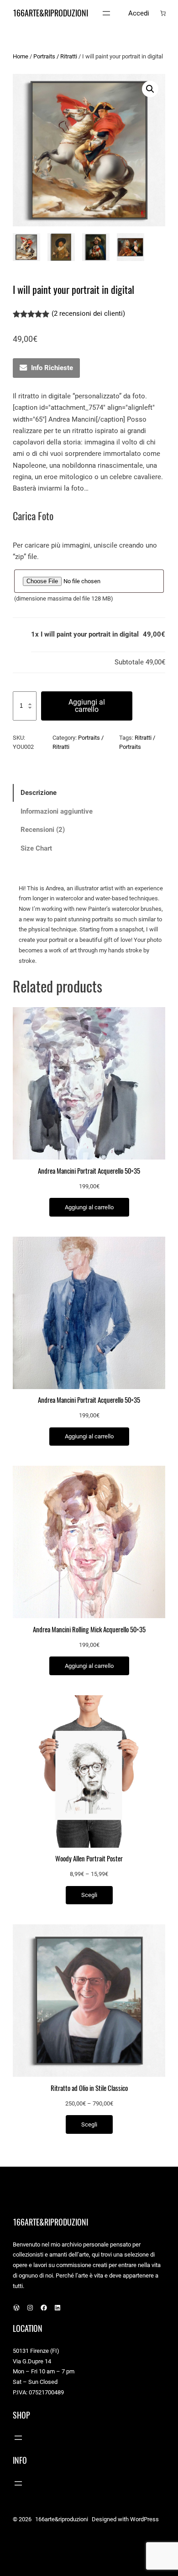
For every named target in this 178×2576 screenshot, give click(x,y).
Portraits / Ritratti (55, 56)
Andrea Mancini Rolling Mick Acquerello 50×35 (89, 1630)
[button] (150, 89)
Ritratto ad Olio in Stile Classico (89, 2088)
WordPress (144, 2519)
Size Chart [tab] (36, 848)
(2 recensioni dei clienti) (88, 314)
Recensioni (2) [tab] (43, 830)
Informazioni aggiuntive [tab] (57, 811)
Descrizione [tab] (39, 793)
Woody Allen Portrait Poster (89, 1859)
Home (21, 56)
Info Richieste (52, 368)
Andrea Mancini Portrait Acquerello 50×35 (89, 1171)
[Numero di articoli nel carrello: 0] (163, 13)
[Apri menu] (106, 13)
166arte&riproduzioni (50, 13)
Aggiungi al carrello (87, 706)
